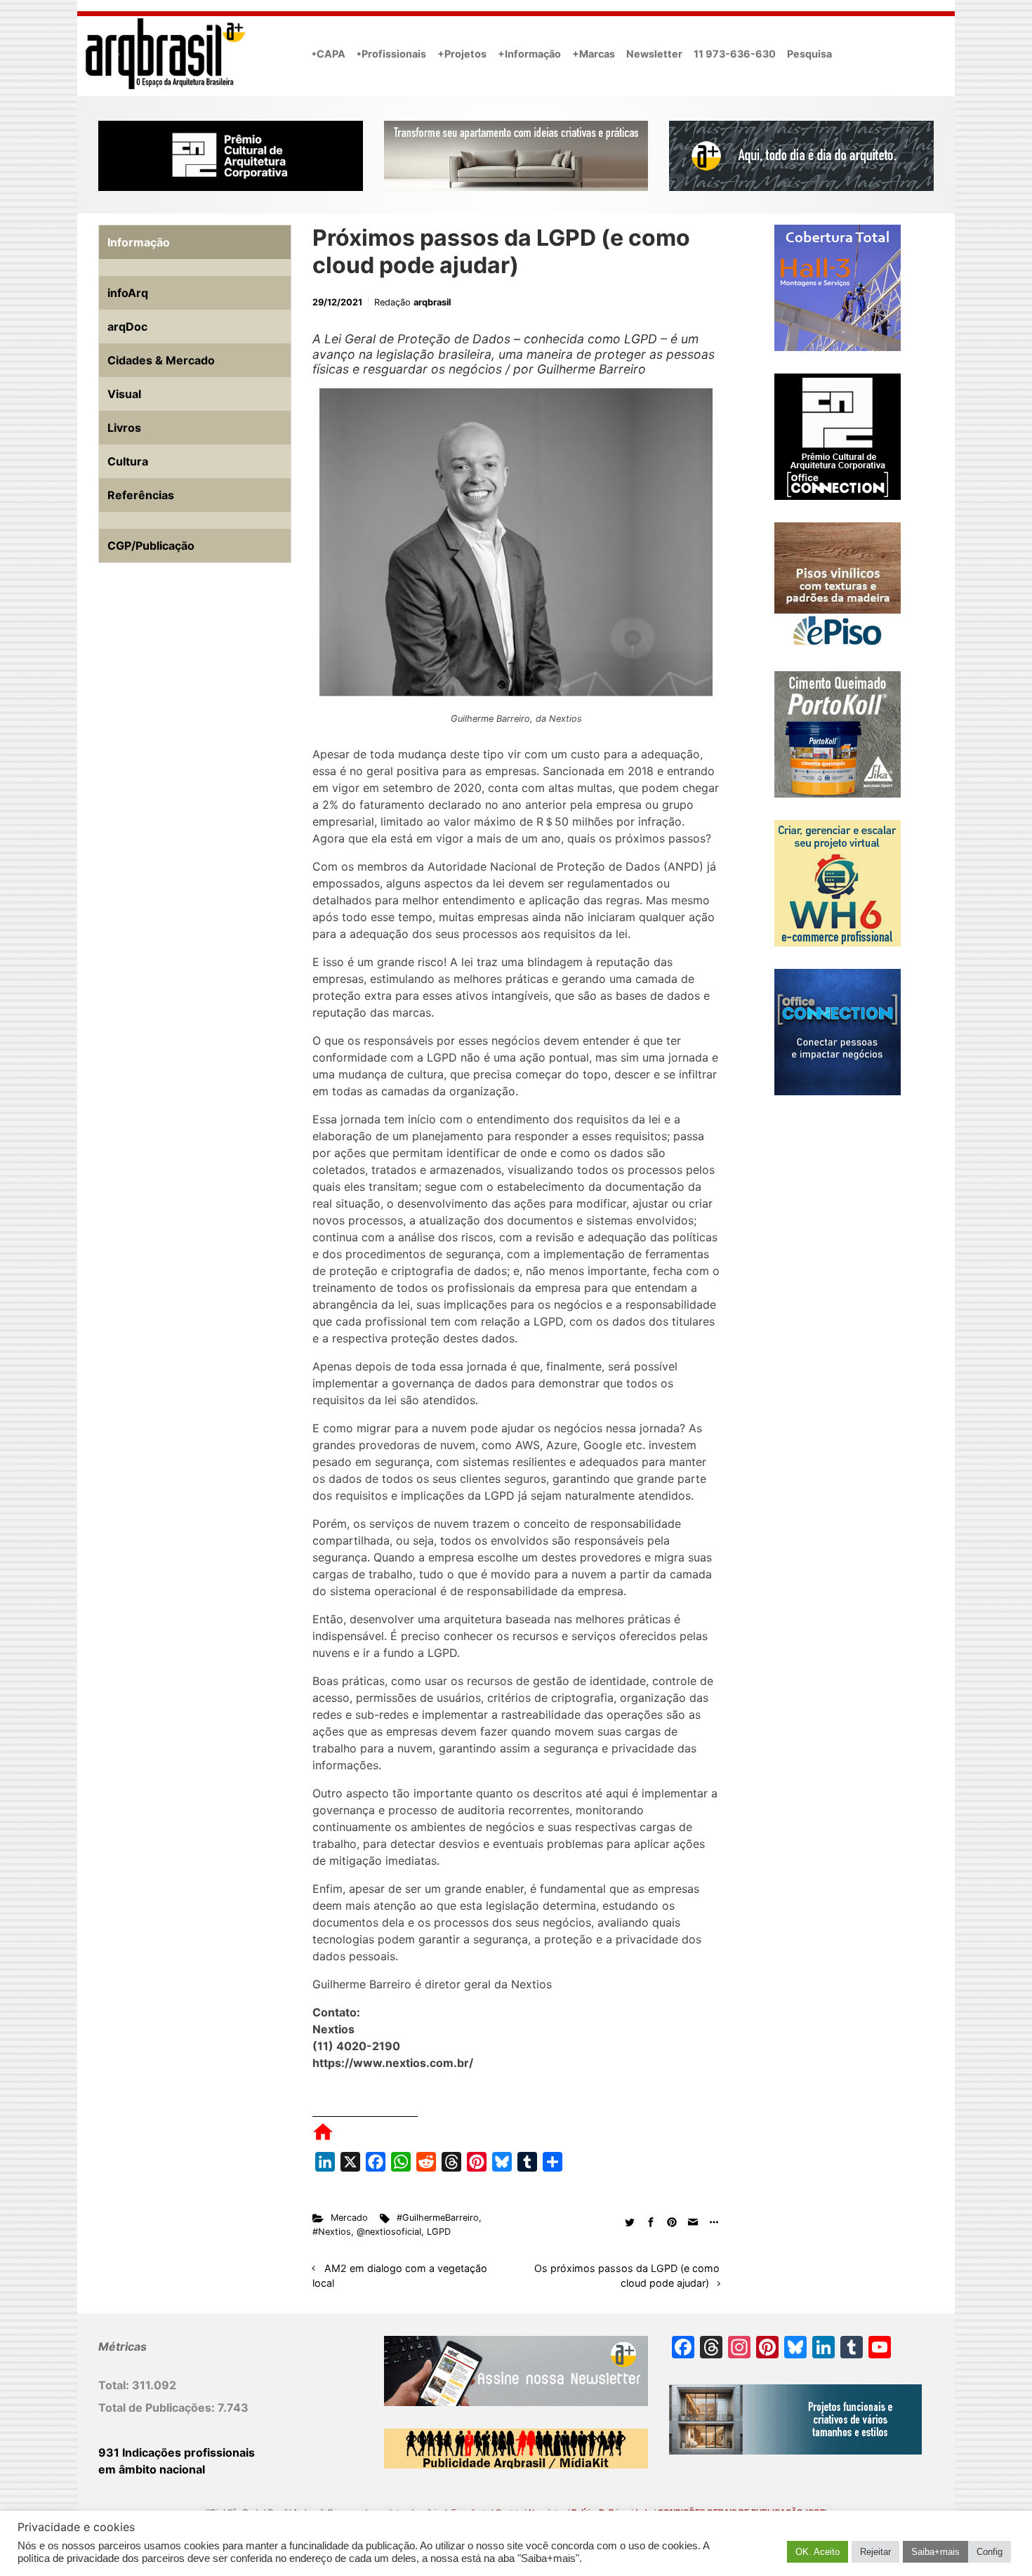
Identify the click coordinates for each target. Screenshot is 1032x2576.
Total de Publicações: (158, 2407)
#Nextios (332, 2232)
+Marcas (594, 54)
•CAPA (329, 54)
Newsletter (654, 54)
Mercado (349, 2218)
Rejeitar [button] (875, 2552)
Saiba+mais (935, 2552)
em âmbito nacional (152, 2469)
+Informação (529, 54)
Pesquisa (809, 54)
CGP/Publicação (151, 546)
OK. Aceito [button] (818, 2552)
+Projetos (462, 54)
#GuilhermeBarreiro (438, 2218)
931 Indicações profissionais (177, 2452)
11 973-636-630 (735, 54)
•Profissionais (391, 54)
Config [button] (990, 2552)
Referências (141, 495)
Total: (115, 2385)
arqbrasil (432, 302)
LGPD (439, 2232)
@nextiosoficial (389, 2232)
